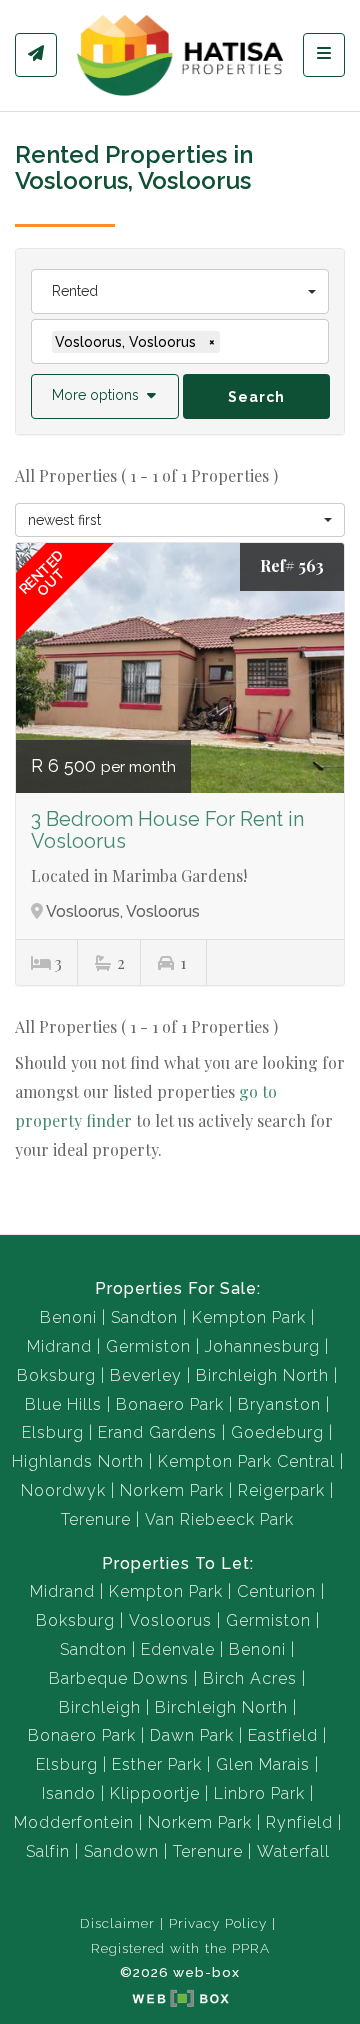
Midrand (59, 1346)
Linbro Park (259, 1793)
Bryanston (279, 1404)
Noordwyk (63, 1490)
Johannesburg (262, 1346)
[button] (105, 396)
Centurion (276, 1591)
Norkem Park (172, 1490)
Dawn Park (192, 1735)
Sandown (121, 1851)
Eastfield (283, 1735)
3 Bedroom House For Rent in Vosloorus (167, 830)
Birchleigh (100, 1707)
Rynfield (299, 1822)
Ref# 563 (292, 565)
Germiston (148, 1346)
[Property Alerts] (36, 55)
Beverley (146, 1375)
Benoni (68, 1317)
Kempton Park (249, 1317)
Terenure (96, 1519)
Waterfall (293, 1851)
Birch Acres (250, 1678)
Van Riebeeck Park (219, 1519)
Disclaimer (117, 1923)
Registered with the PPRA (180, 1948)
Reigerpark (281, 1490)
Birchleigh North (262, 1375)
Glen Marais (263, 1764)
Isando (69, 1793)
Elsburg (53, 1432)
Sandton (144, 1317)
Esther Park (157, 1764)
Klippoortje (155, 1793)
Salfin (48, 1851)
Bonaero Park (170, 1404)
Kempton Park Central (246, 1461)
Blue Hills (63, 1404)
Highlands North (78, 1461)
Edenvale (178, 1649)
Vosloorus (170, 1620)
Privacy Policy (218, 1923)
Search (256, 397)
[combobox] (180, 291)
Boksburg (56, 1375)
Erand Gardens (157, 1432)
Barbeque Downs (119, 1678)
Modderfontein (74, 1822)
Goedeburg (277, 1432)
